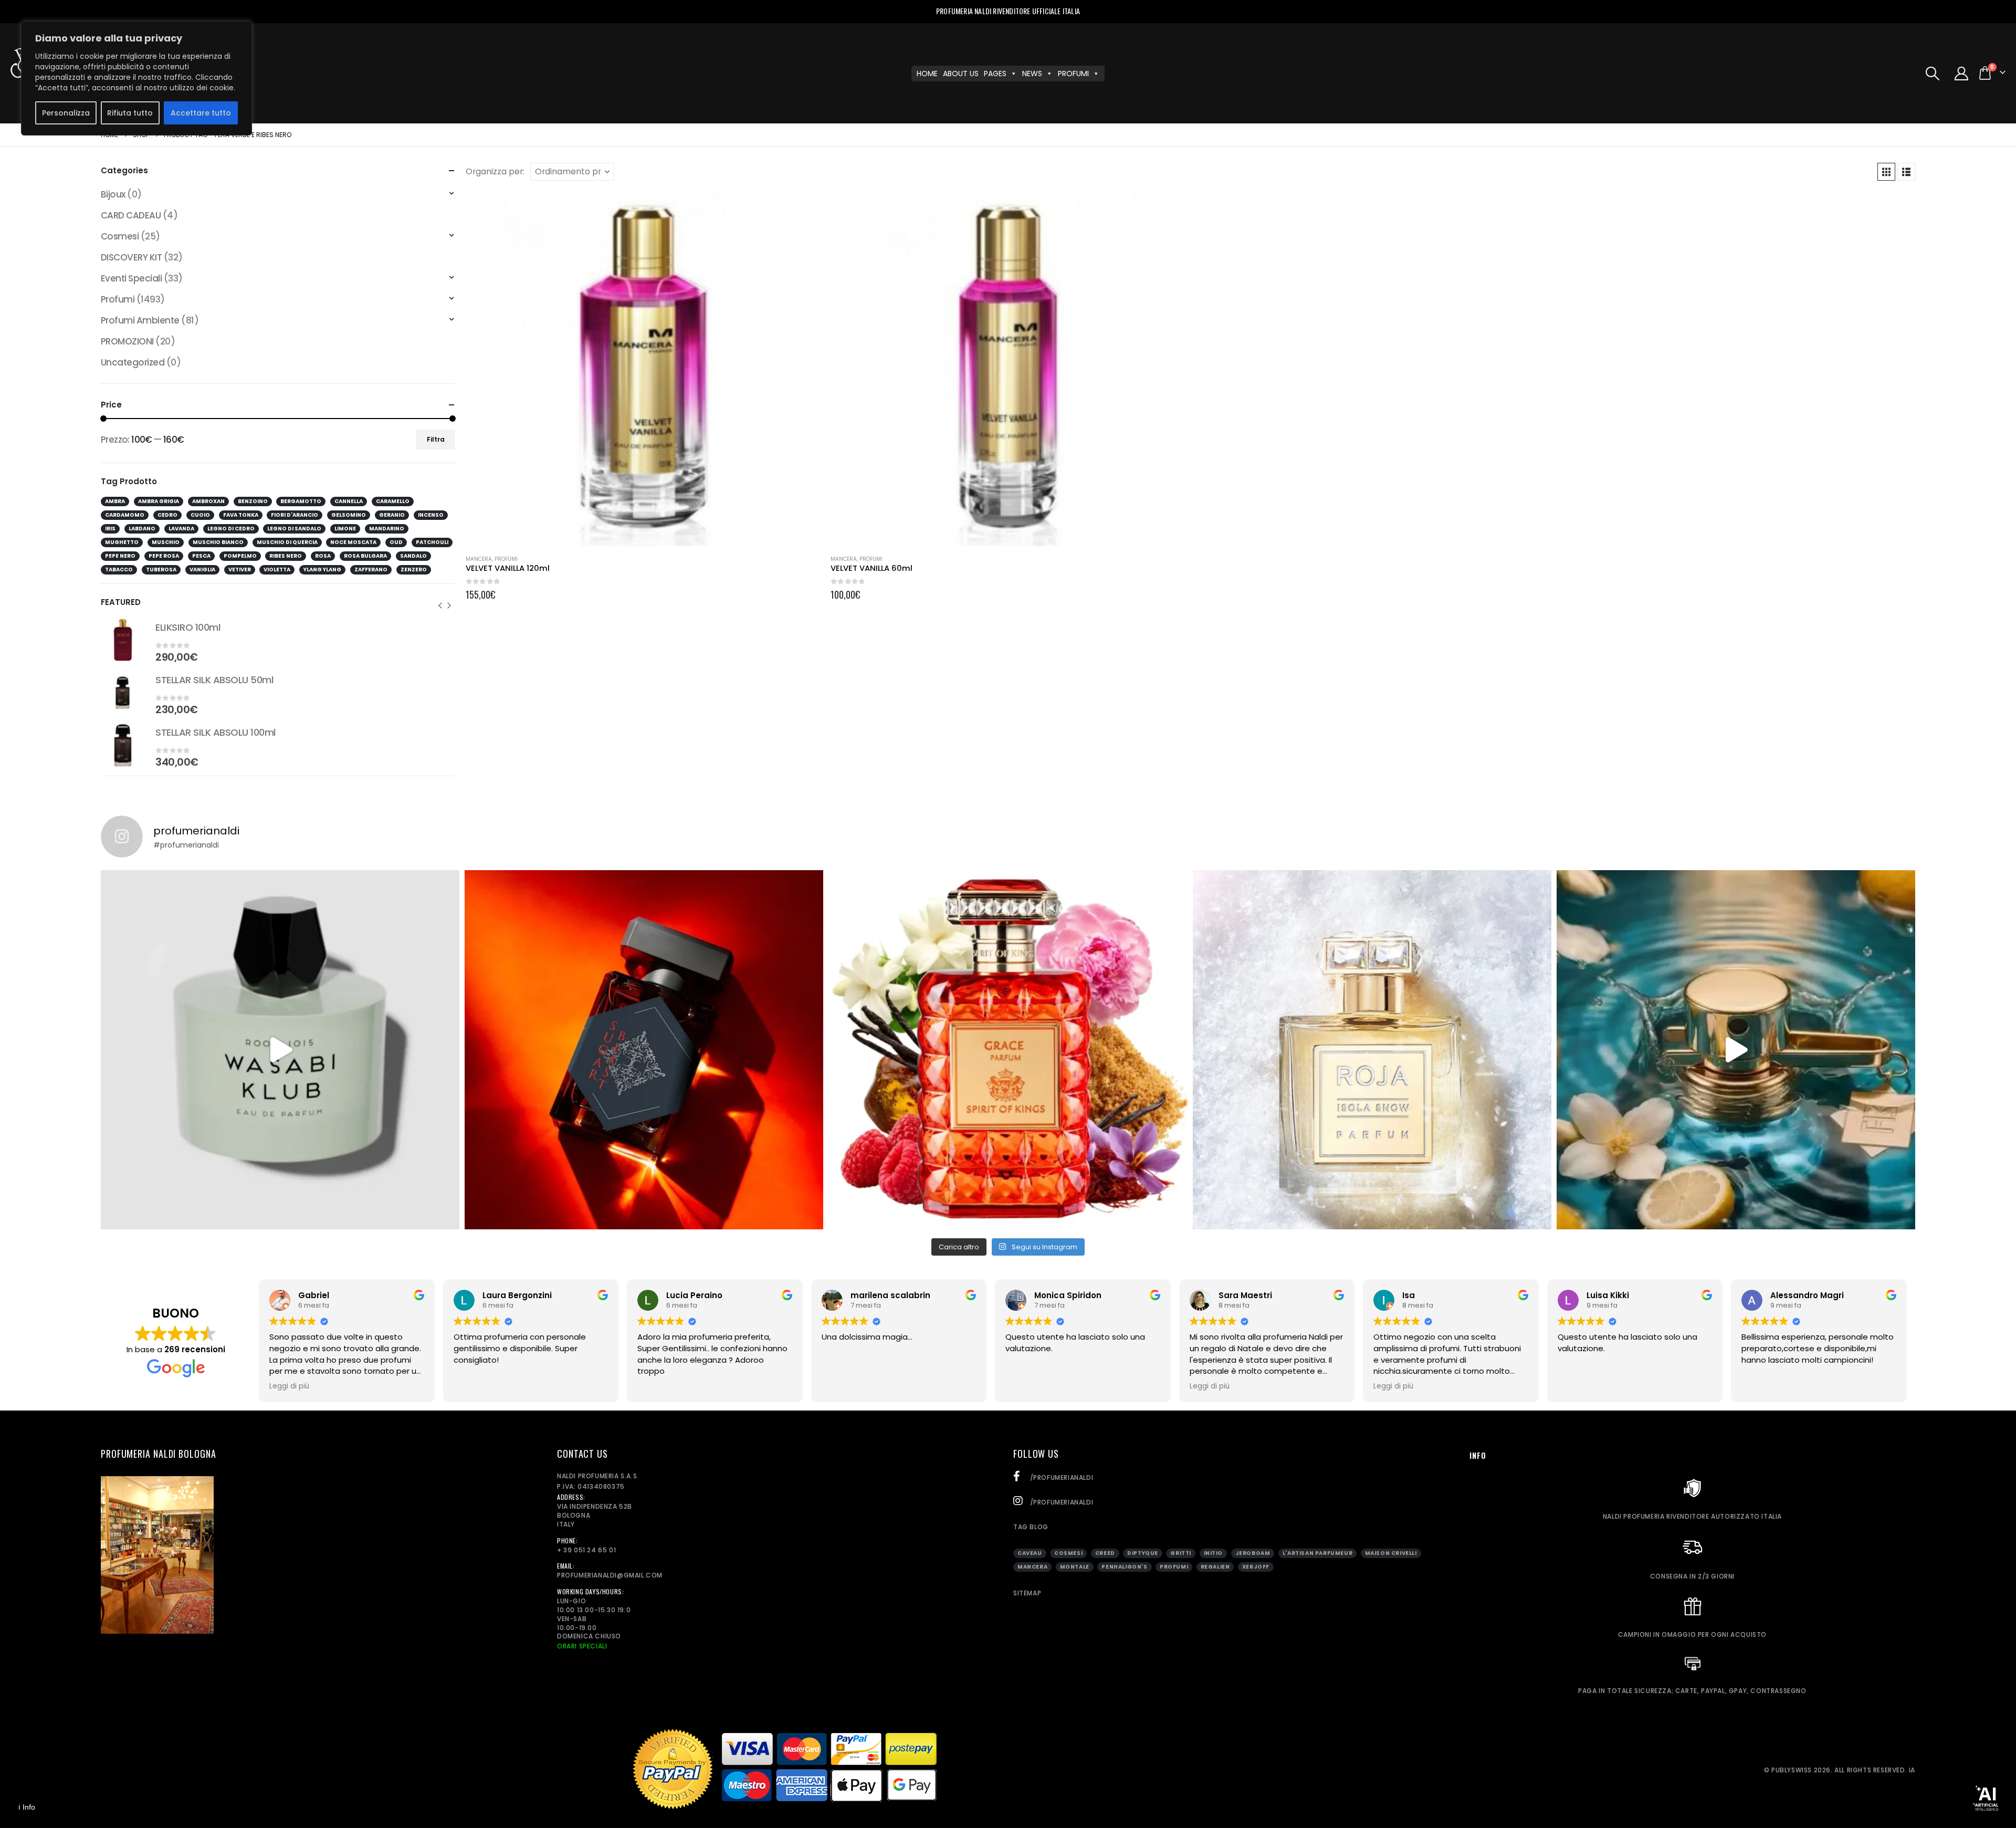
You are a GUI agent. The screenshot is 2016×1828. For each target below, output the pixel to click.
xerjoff (1256, 1567)
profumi (1174, 1567)
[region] (136, 78)
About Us (961, 74)
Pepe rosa (164, 556)
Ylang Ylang (322, 570)
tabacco (119, 570)
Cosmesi (120, 236)
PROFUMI (1073, 74)
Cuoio (200, 515)
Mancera (1032, 1567)
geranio (392, 515)
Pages (995, 74)
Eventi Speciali (131, 278)
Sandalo (413, 556)
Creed (1105, 1553)
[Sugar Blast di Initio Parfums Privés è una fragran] (644, 1049)
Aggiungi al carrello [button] (803, 208)
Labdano (142, 529)
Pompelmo (240, 556)
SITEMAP (1027, 1593)
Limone (345, 529)
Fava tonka (241, 515)
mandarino (387, 529)
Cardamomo (125, 515)
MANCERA (479, 559)
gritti (1181, 1553)
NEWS (1032, 74)
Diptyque (1143, 1553)
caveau (1030, 1553)
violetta (277, 570)
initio (1214, 1553)
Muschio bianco (218, 542)
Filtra (436, 439)
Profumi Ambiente (140, 320)
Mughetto (122, 542)
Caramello (393, 501)
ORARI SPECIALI (582, 1646)
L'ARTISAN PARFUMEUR (1317, 1553)
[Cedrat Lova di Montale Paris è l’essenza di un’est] (1736, 1049)
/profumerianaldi (1060, 1477)
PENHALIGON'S (1124, 1567)
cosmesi (1068, 1553)
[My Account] (1962, 74)
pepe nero (120, 556)
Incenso (431, 515)
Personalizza (66, 113)
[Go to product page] (643, 368)
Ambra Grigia (159, 501)
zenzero (414, 570)
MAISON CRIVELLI (1391, 1553)
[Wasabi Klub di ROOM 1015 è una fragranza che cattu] (280, 1049)
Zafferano (371, 570)
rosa (323, 556)
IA (1912, 1770)
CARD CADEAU (131, 215)
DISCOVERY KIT (131, 257)
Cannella (349, 501)
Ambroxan (208, 501)
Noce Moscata (353, 542)
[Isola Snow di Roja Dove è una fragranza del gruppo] (1372, 1049)
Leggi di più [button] (289, 1386)
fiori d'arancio (295, 515)
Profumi (506, 559)
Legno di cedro (231, 529)
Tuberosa (161, 570)
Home (927, 74)
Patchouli (432, 542)
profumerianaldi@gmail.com (610, 1575)
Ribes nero (286, 556)
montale (1075, 1567)
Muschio (166, 542)
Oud (396, 542)
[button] (1932, 74)
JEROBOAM (1253, 1553)
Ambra (115, 501)
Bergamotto (301, 501)
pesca (201, 556)
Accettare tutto (201, 113)
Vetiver (240, 570)
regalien (1215, 1567)
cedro (167, 515)
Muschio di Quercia (287, 542)
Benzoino (253, 501)
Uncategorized (133, 362)
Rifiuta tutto (130, 113)
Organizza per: (495, 172)
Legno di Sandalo (294, 529)
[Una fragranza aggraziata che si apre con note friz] (1008, 1049)
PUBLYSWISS (1792, 1770)
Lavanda (181, 529)
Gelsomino (349, 515)
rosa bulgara (365, 556)
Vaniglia (202, 570)
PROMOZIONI (127, 341)
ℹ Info (27, 1807)
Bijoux (113, 194)
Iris (110, 529)
